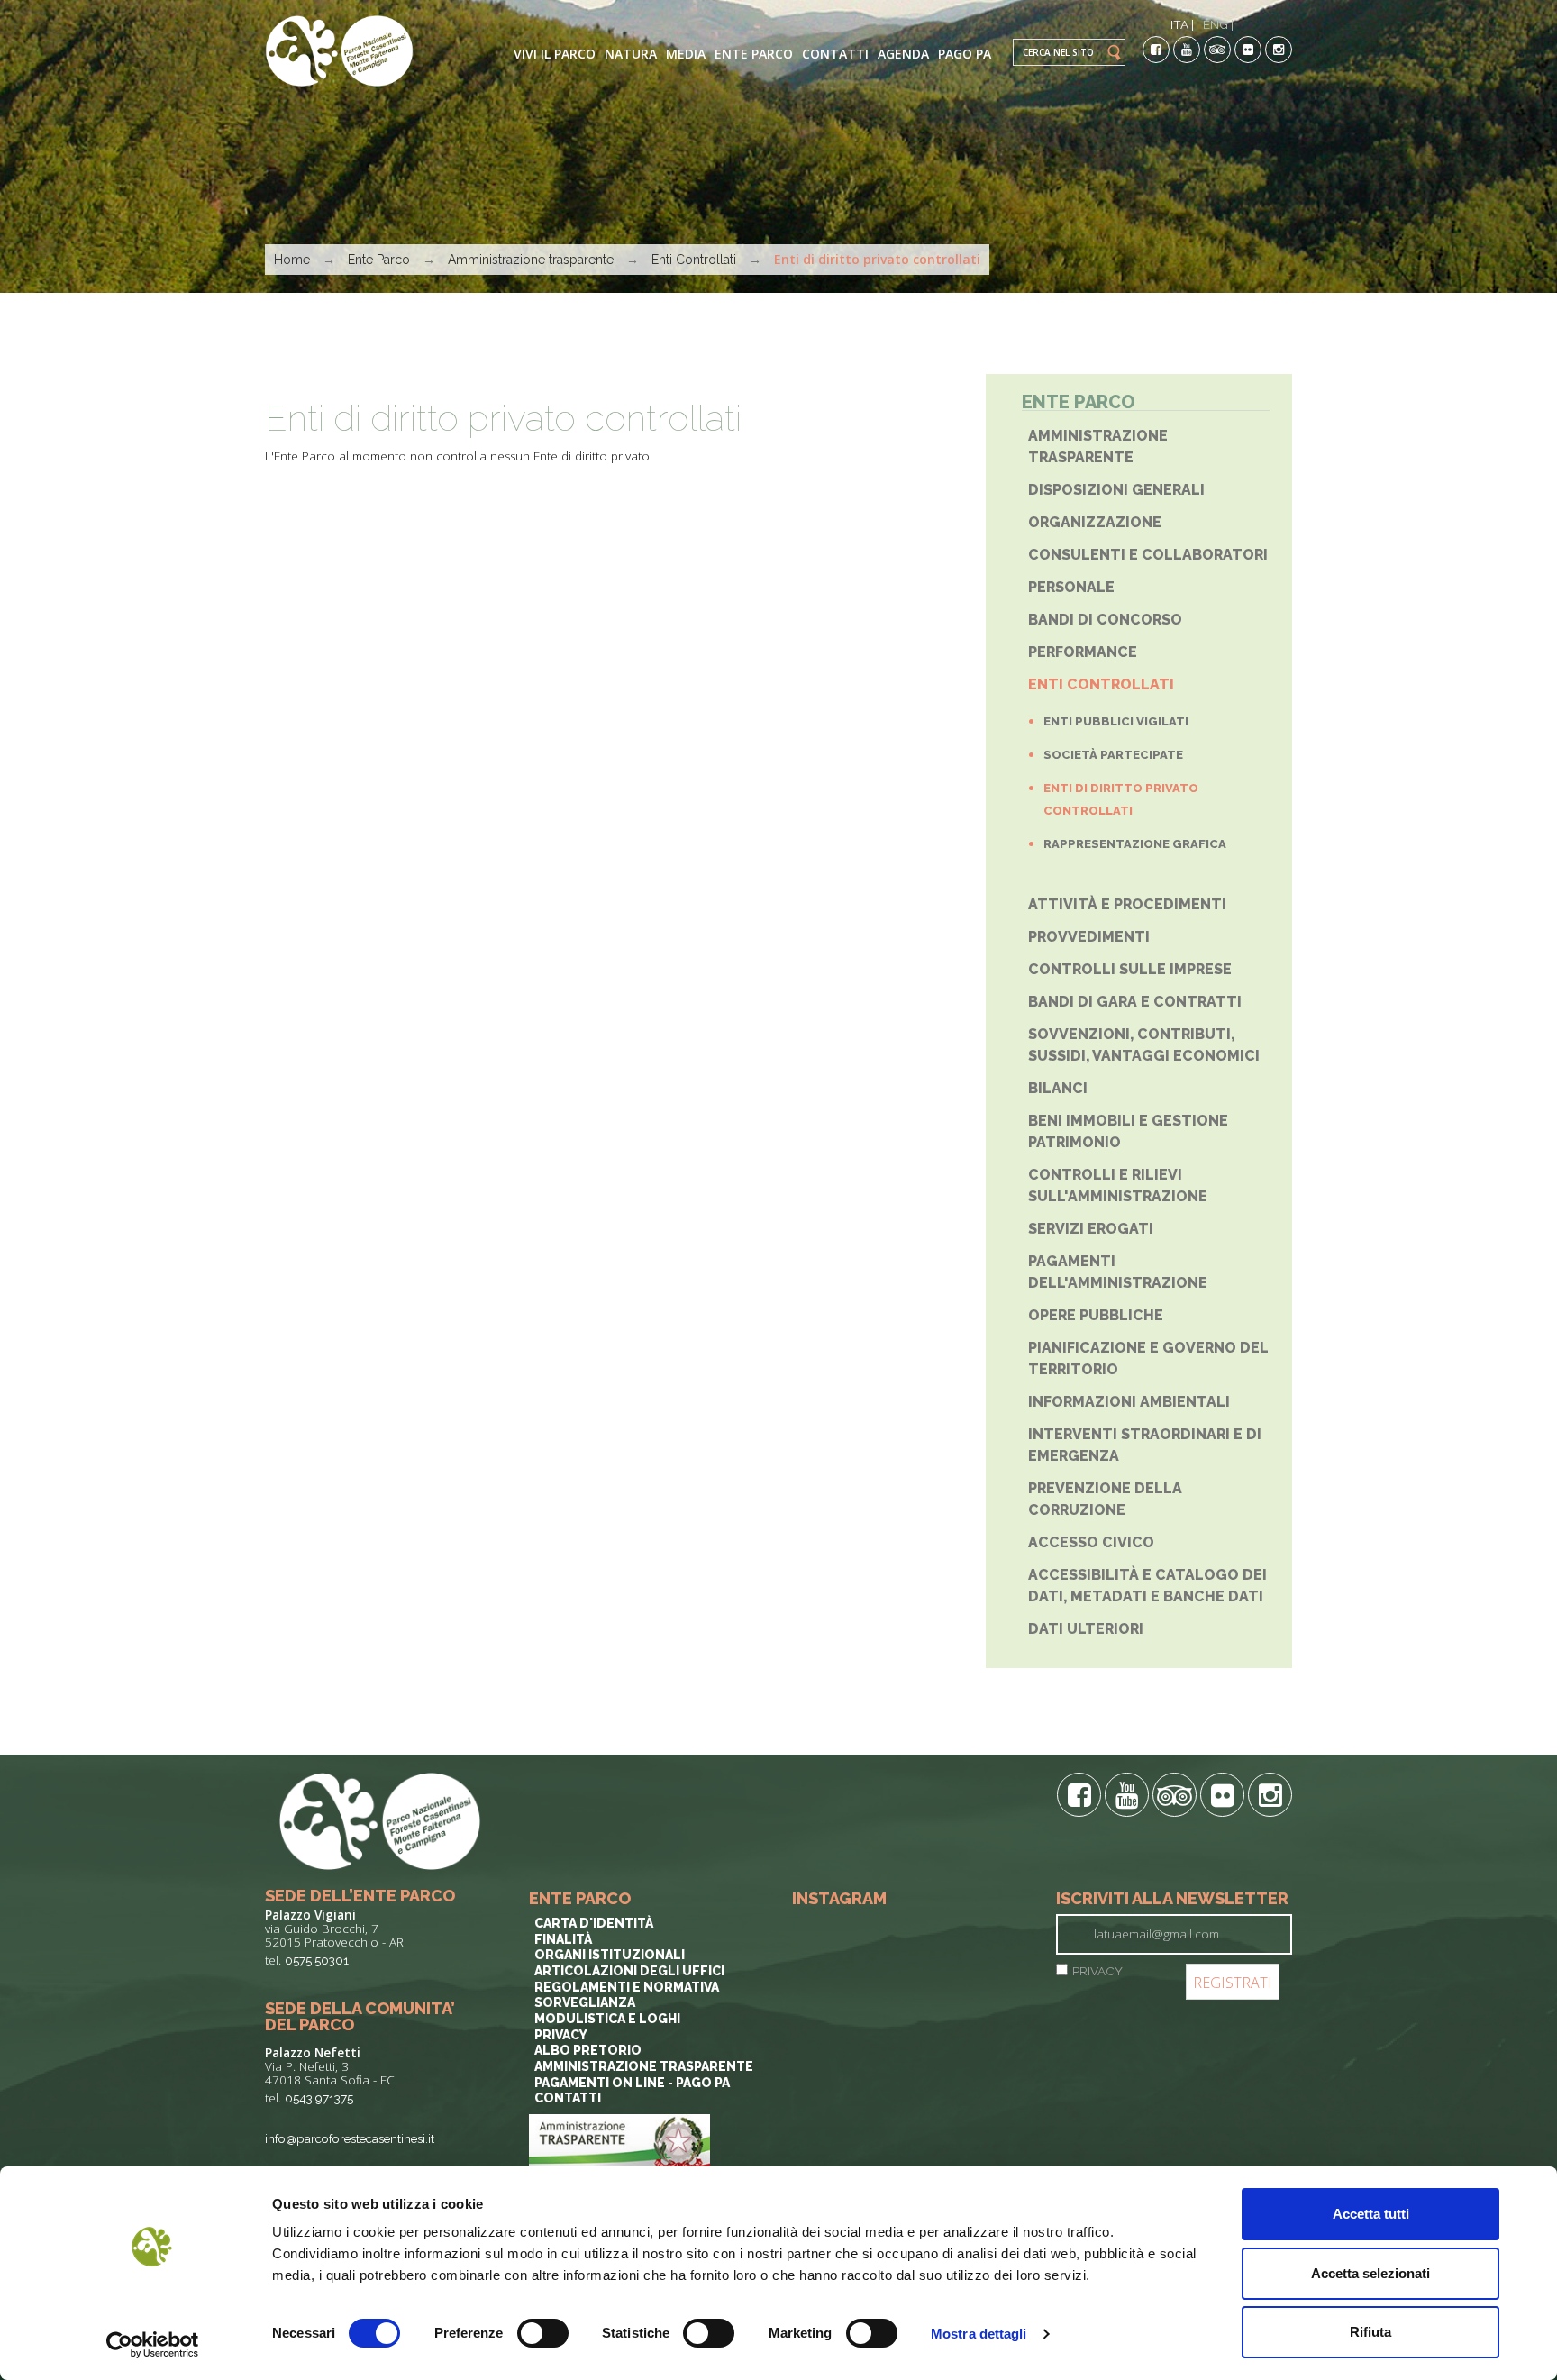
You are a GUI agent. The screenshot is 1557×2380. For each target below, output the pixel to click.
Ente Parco (754, 54)
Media (686, 54)
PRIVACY (1097, 1971)
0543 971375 (319, 2098)
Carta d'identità (594, 1923)
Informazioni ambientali (1129, 1402)
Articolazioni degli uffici (629, 1971)
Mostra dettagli (979, 2334)
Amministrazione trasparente (531, 260)
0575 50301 (317, 1960)
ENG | (1218, 24)
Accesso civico (1091, 1542)
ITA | (1182, 24)
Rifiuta (1370, 2332)
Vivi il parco (555, 54)
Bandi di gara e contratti (1135, 1002)
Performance (1083, 652)
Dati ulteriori (1086, 1629)
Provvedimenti (1089, 937)
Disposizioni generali (1116, 490)
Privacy (561, 2035)
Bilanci (1058, 1088)
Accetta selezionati (1370, 2273)
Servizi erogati (1091, 1229)
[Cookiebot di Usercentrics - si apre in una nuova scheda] (153, 2345)
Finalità (563, 1939)
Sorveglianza (585, 2002)
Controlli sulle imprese (1130, 969)
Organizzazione (1095, 522)
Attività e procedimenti (1127, 904)
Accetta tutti (1371, 2214)
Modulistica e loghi (607, 2019)
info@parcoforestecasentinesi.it (350, 2138)
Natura (631, 54)
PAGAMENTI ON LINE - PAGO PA (632, 2083)
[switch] (543, 2333)
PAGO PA (965, 54)
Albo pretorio (588, 2050)
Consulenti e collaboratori (1148, 555)
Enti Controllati (694, 260)
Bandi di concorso (1105, 620)
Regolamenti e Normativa (627, 1987)
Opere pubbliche (1096, 1315)
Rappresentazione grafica (1135, 844)
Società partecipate (1113, 755)
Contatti (835, 54)
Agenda (903, 54)
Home (292, 260)
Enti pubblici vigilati (1116, 721)
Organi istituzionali (610, 1955)
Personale (1071, 587)
